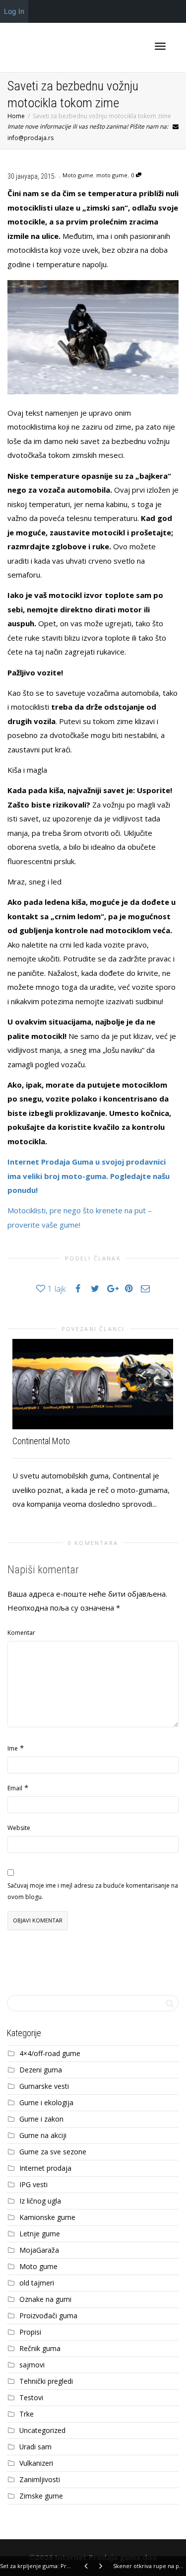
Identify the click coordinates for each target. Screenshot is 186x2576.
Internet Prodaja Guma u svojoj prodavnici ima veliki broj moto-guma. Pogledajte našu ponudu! (89, 1176)
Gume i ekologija (46, 2102)
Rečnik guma (40, 2348)
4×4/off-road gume (50, 2053)
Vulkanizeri (36, 2463)
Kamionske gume (47, 2217)
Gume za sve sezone (53, 2152)
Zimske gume (41, 2496)
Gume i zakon (41, 2119)
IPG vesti (33, 2184)
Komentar (21, 1633)
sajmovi (32, 2365)
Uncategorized (42, 2430)
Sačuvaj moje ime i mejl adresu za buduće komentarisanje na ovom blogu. (93, 1891)
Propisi (30, 2332)
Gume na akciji (43, 2135)
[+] (93, 1384)
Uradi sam (35, 2447)
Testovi (31, 2397)
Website (19, 1828)
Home (16, 116)
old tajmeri (37, 2283)
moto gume (112, 175)
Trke (27, 2414)
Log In (14, 11)
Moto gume (78, 175)
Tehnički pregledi (46, 2381)
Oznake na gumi (45, 2299)
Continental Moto (41, 1441)
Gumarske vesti (44, 2086)
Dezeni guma (41, 2070)
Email (15, 1788)
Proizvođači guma (48, 2316)
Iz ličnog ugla (40, 2201)
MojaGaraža (39, 2250)
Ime (13, 1748)
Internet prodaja (45, 2168)
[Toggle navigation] (160, 46)
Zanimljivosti (40, 2479)
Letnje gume (40, 2234)
